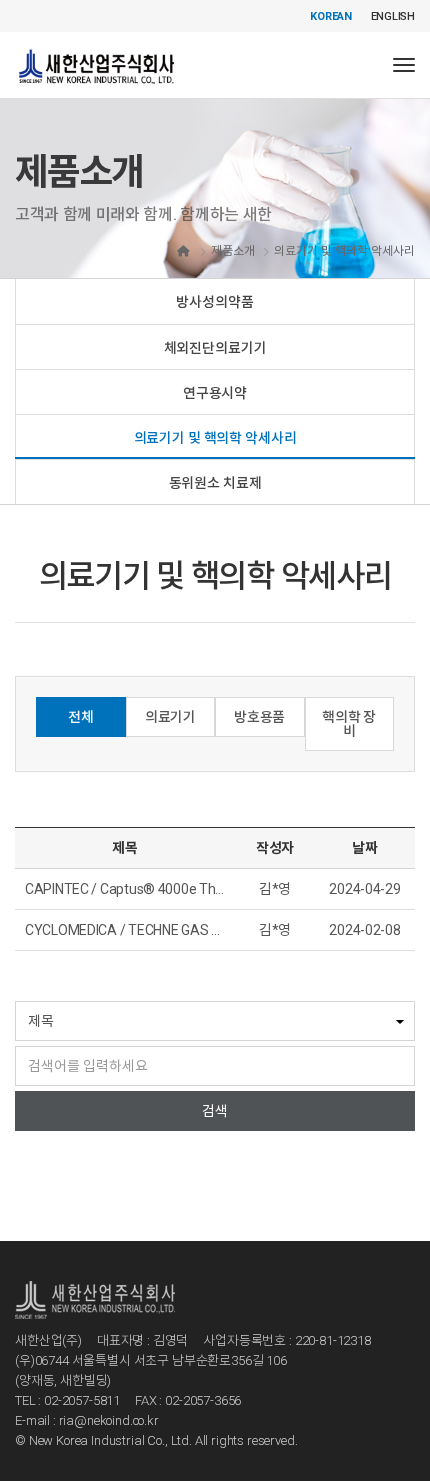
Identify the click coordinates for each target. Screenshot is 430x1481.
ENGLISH (393, 16)
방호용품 (259, 717)
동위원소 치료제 (215, 483)
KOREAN (331, 16)
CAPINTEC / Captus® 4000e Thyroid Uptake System (183, 889)
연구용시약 (215, 393)
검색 (215, 1111)
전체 (80, 717)
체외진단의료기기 (215, 348)
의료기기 (170, 717)
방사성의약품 (214, 302)
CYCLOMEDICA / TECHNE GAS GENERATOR (156, 930)
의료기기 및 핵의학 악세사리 (215, 438)
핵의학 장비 (349, 724)
